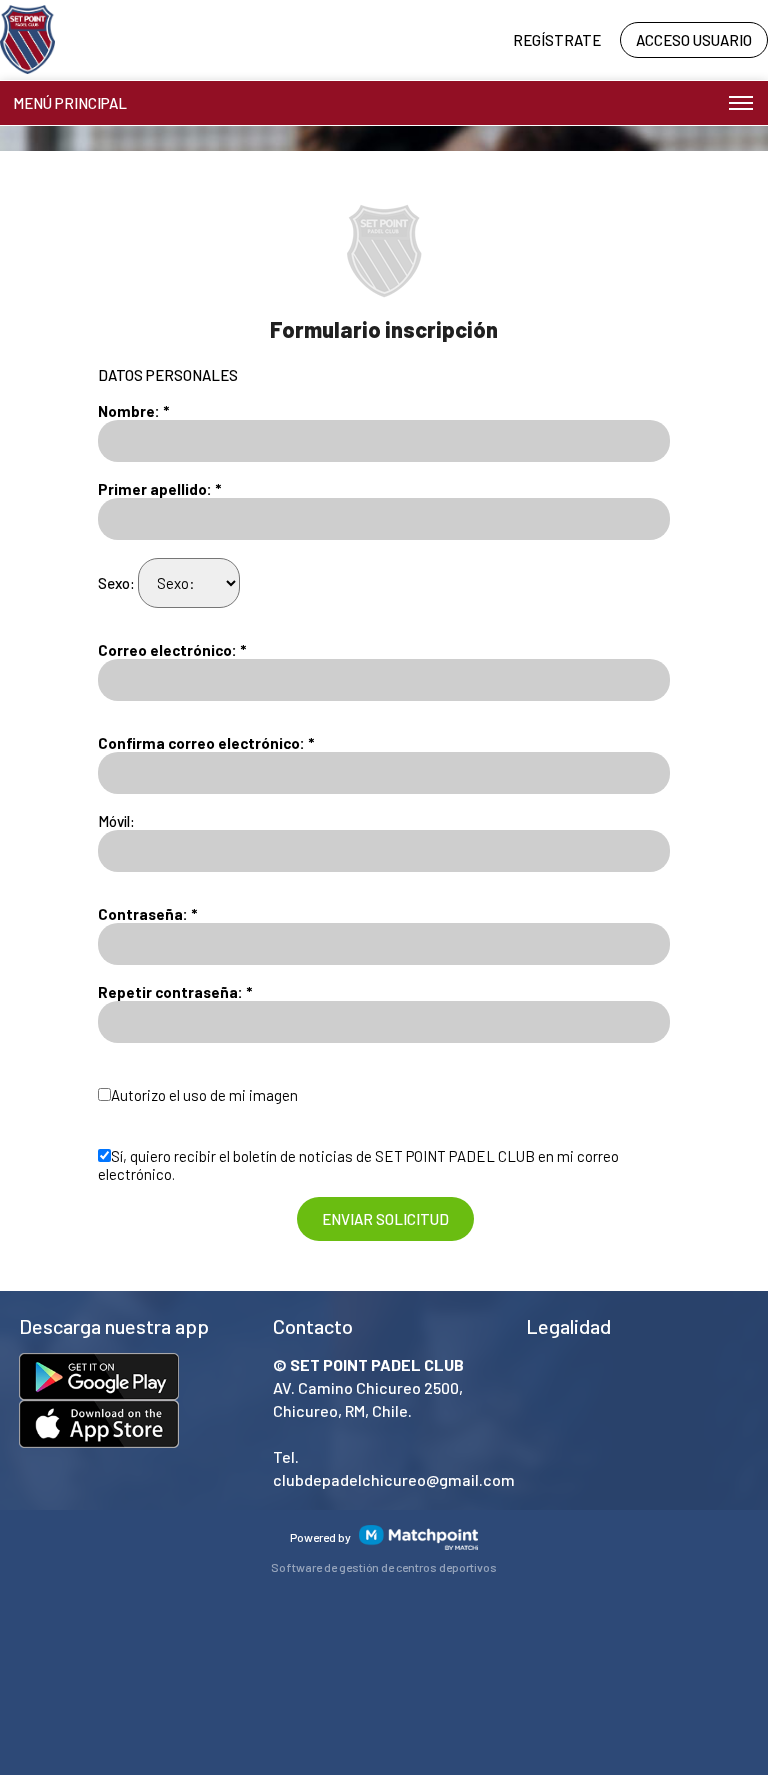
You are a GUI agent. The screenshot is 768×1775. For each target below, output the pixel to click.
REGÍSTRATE (557, 40)
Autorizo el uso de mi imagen (204, 1095)
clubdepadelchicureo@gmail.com (394, 1479)
